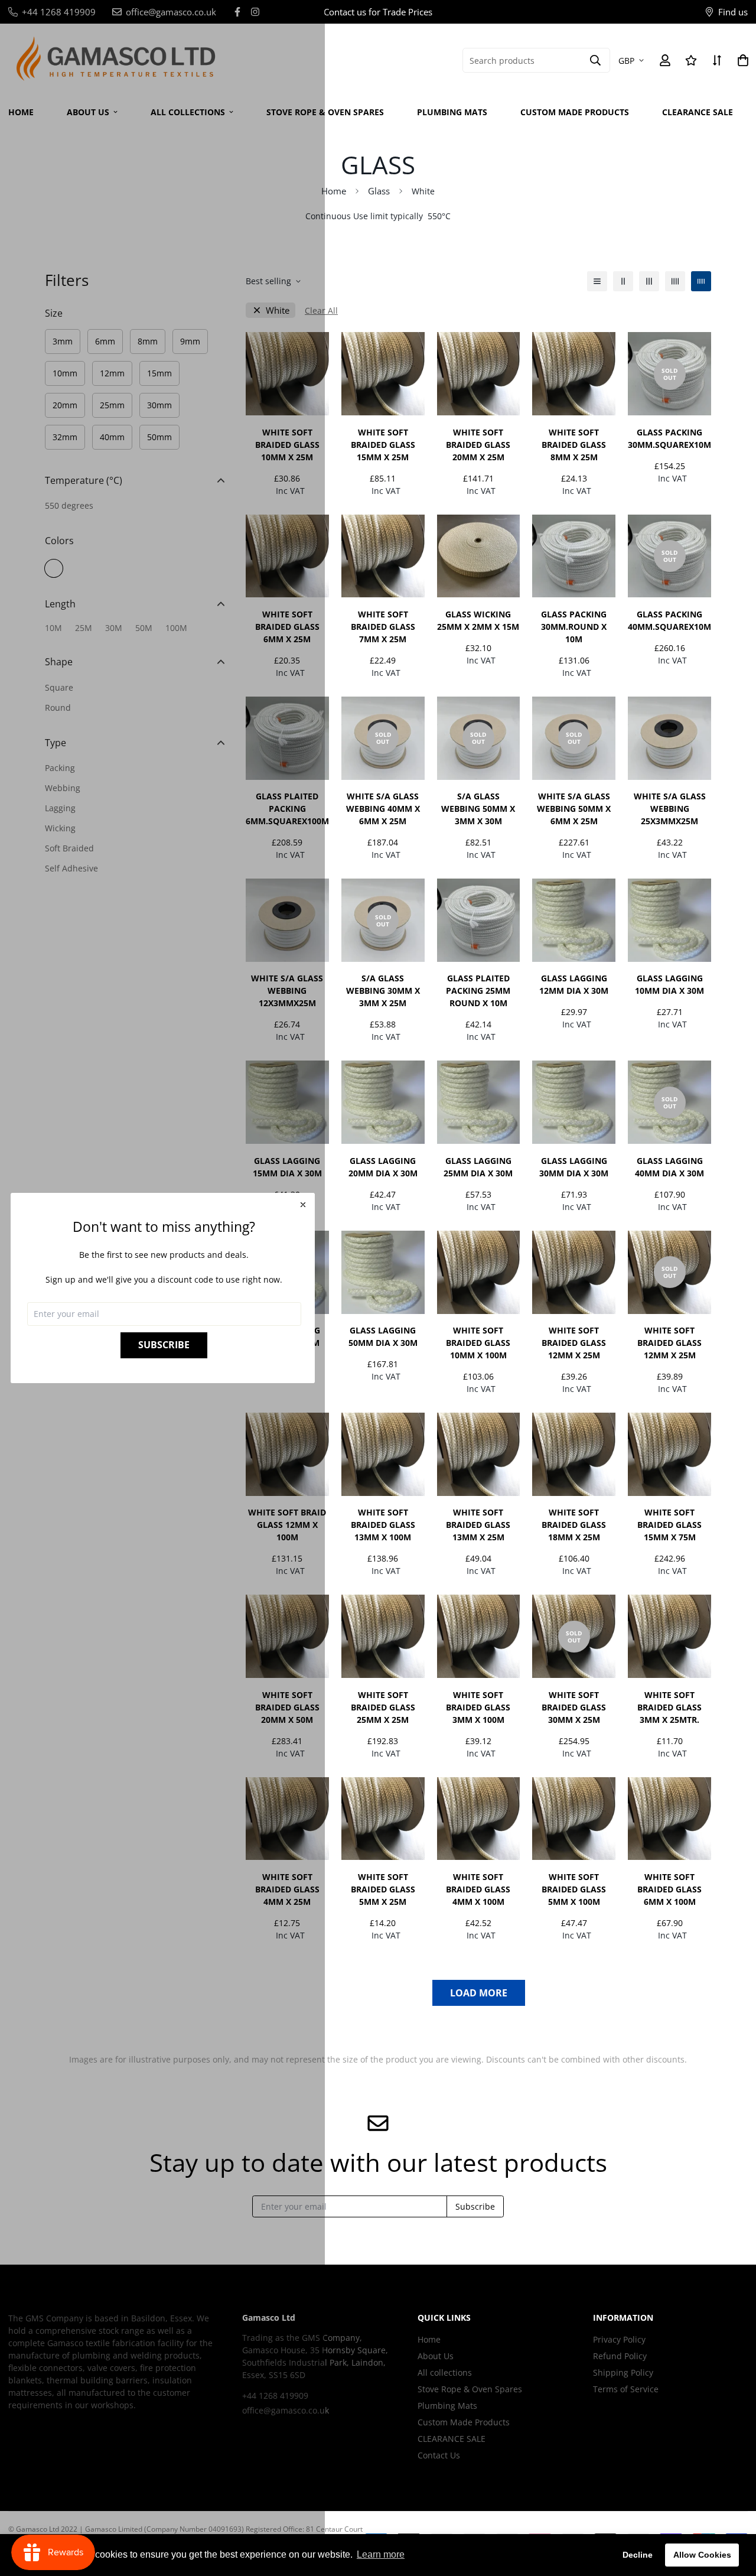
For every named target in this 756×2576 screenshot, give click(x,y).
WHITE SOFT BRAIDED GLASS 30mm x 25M (574, 1707)
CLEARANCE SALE (698, 112)
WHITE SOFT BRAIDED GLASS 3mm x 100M (478, 1707)
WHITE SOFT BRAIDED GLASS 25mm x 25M (383, 1707)
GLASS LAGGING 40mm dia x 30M (669, 1167)
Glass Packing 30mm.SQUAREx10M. (669, 438)
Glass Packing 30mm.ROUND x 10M (574, 627)
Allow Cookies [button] (702, 2555)
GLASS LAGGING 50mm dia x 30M (383, 1336)
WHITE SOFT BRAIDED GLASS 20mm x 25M (478, 445)
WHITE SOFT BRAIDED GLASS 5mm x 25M (383, 1889)
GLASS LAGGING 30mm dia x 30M (574, 1167)
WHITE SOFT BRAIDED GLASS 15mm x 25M (383, 445)
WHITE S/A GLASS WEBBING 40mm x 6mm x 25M (383, 809)
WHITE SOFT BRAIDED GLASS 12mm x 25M (574, 1343)
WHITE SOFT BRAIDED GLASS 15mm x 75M (669, 1525)
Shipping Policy (623, 2372)
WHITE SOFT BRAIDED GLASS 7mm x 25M (383, 627)
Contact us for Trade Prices (378, 12)
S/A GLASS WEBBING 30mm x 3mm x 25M (383, 991)
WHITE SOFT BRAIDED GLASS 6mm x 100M (669, 1889)
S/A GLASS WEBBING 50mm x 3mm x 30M (478, 809)
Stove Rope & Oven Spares (325, 112)
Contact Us (439, 2455)
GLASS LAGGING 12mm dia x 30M (574, 984)
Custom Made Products (575, 112)
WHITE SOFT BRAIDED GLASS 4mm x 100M (478, 1889)
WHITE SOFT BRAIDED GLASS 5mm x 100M (574, 1889)
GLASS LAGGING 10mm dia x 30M (669, 984)
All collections (445, 2372)
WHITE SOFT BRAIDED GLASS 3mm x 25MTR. (669, 1707)
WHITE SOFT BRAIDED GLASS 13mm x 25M (478, 1525)
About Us (436, 2356)
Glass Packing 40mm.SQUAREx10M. (669, 620)
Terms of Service (626, 2389)
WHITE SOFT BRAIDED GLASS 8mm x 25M (574, 445)
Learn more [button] (381, 2554)
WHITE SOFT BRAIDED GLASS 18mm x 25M (574, 1525)
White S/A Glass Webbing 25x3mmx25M (670, 809)
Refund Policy (620, 2356)
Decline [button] (638, 2555)
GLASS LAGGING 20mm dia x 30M (383, 1167)
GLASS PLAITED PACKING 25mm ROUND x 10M (478, 991)
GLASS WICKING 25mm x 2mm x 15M (478, 620)
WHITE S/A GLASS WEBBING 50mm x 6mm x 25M (574, 809)
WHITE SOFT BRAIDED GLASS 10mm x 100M (478, 1343)
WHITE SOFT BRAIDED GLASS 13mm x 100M (383, 1525)
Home (334, 191)
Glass (379, 191)
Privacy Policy (619, 2339)
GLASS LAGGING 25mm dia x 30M (478, 1167)
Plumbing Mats (452, 112)
